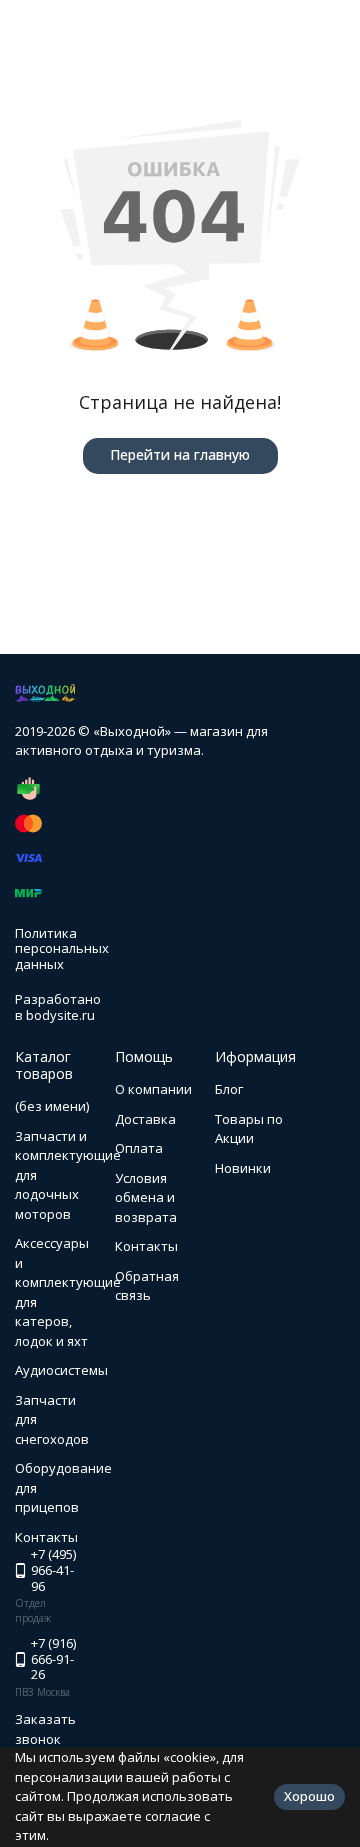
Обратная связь (147, 1286)
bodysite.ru (60, 1015)
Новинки (243, 1168)
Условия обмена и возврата (146, 1197)
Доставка (145, 1119)
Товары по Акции (249, 1129)
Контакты (146, 1246)
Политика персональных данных (62, 948)
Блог (229, 1089)
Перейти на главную (180, 454)
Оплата (139, 1148)
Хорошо (309, 1796)
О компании (153, 1089)
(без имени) (52, 1106)
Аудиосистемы (61, 1370)
